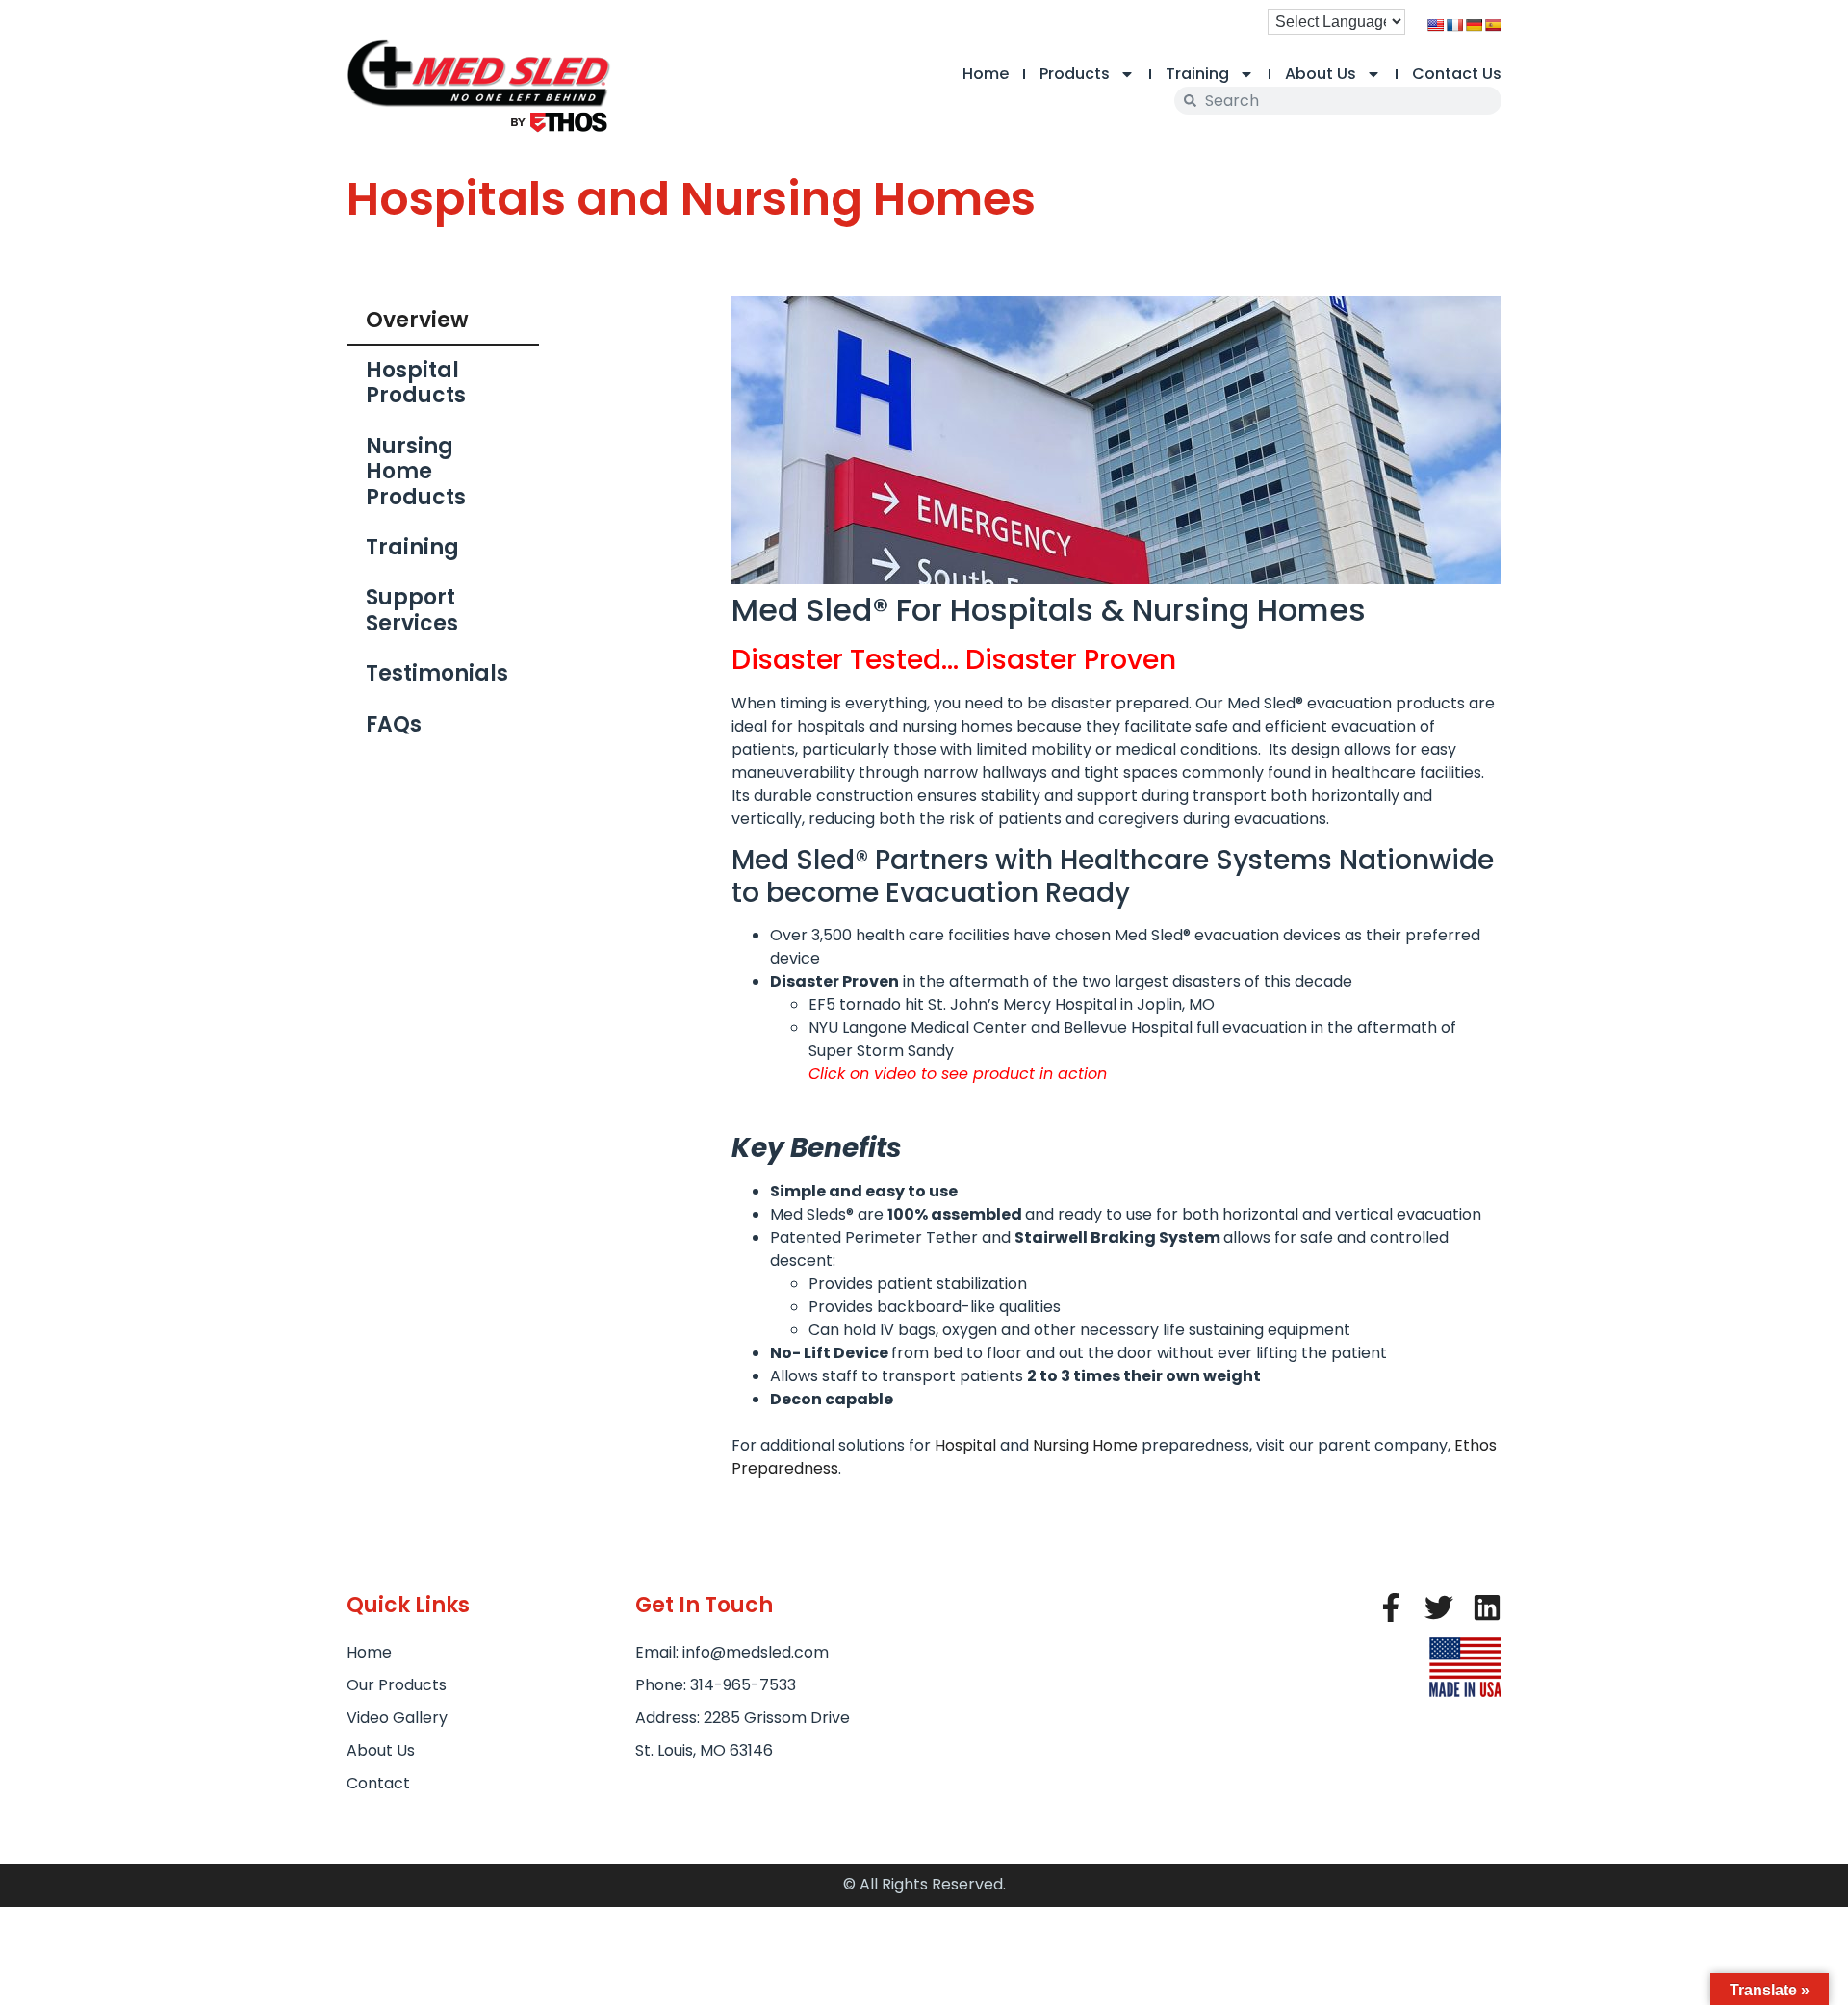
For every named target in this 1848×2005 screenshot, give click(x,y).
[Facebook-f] (1391, 1607)
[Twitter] (1439, 1607)
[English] (1435, 25)
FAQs (394, 724)
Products (1075, 74)
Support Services (412, 610)
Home (986, 74)
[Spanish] (1493, 25)
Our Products (397, 1685)
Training (1197, 74)
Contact (378, 1783)
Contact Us (1457, 74)
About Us (1321, 74)
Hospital (965, 1445)
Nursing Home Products (416, 472)
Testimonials (437, 673)
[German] (1474, 25)
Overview (417, 320)
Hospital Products (416, 383)
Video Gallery (397, 1718)
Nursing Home (1085, 1445)
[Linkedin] (1487, 1607)
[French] (1454, 25)
